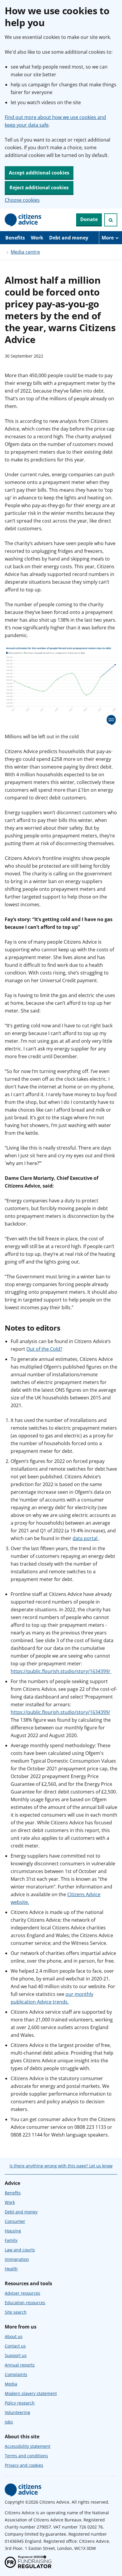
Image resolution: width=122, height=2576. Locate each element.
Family (11, 2240)
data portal (86, 1538)
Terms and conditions (26, 2456)
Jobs (9, 2422)
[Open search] (111, 220)
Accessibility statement (28, 2446)
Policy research (20, 2403)
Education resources (25, 2303)
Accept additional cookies (39, 173)
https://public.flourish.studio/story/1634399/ (61, 1671)
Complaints (16, 2374)
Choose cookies (22, 200)
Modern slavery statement (31, 2393)
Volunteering (17, 2412)
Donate (89, 219)
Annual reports (20, 2365)
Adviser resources (23, 2293)
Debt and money (69, 238)
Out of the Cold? (44, 1349)
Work (37, 238)
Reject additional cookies (39, 188)
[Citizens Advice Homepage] (23, 220)
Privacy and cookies (24, 2465)
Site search (16, 2312)
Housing (13, 2231)
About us (14, 2336)
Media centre (25, 252)
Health (11, 2269)
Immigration (17, 2259)
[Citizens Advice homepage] (23, 2490)
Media (11, 2384)
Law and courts (20, 2250)
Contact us (15, 2346)
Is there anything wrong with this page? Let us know (61, 2166)
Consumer (15, 2221)
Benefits (15, 238)
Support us (16, 2355)
